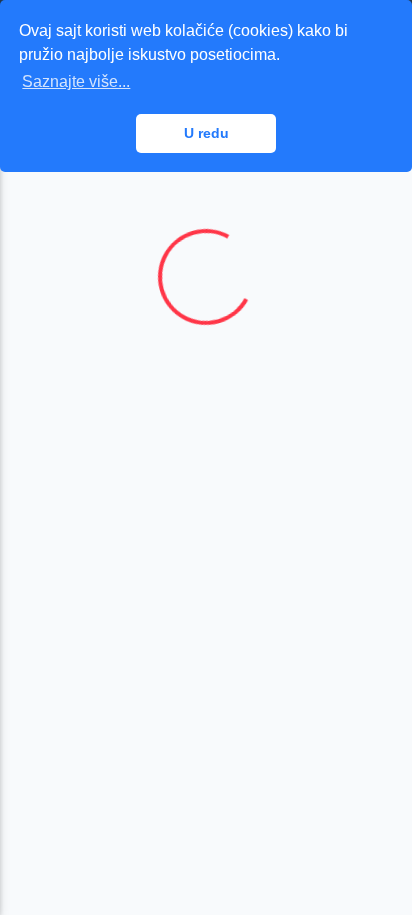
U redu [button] (206, 133)
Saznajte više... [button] (76, 81)
